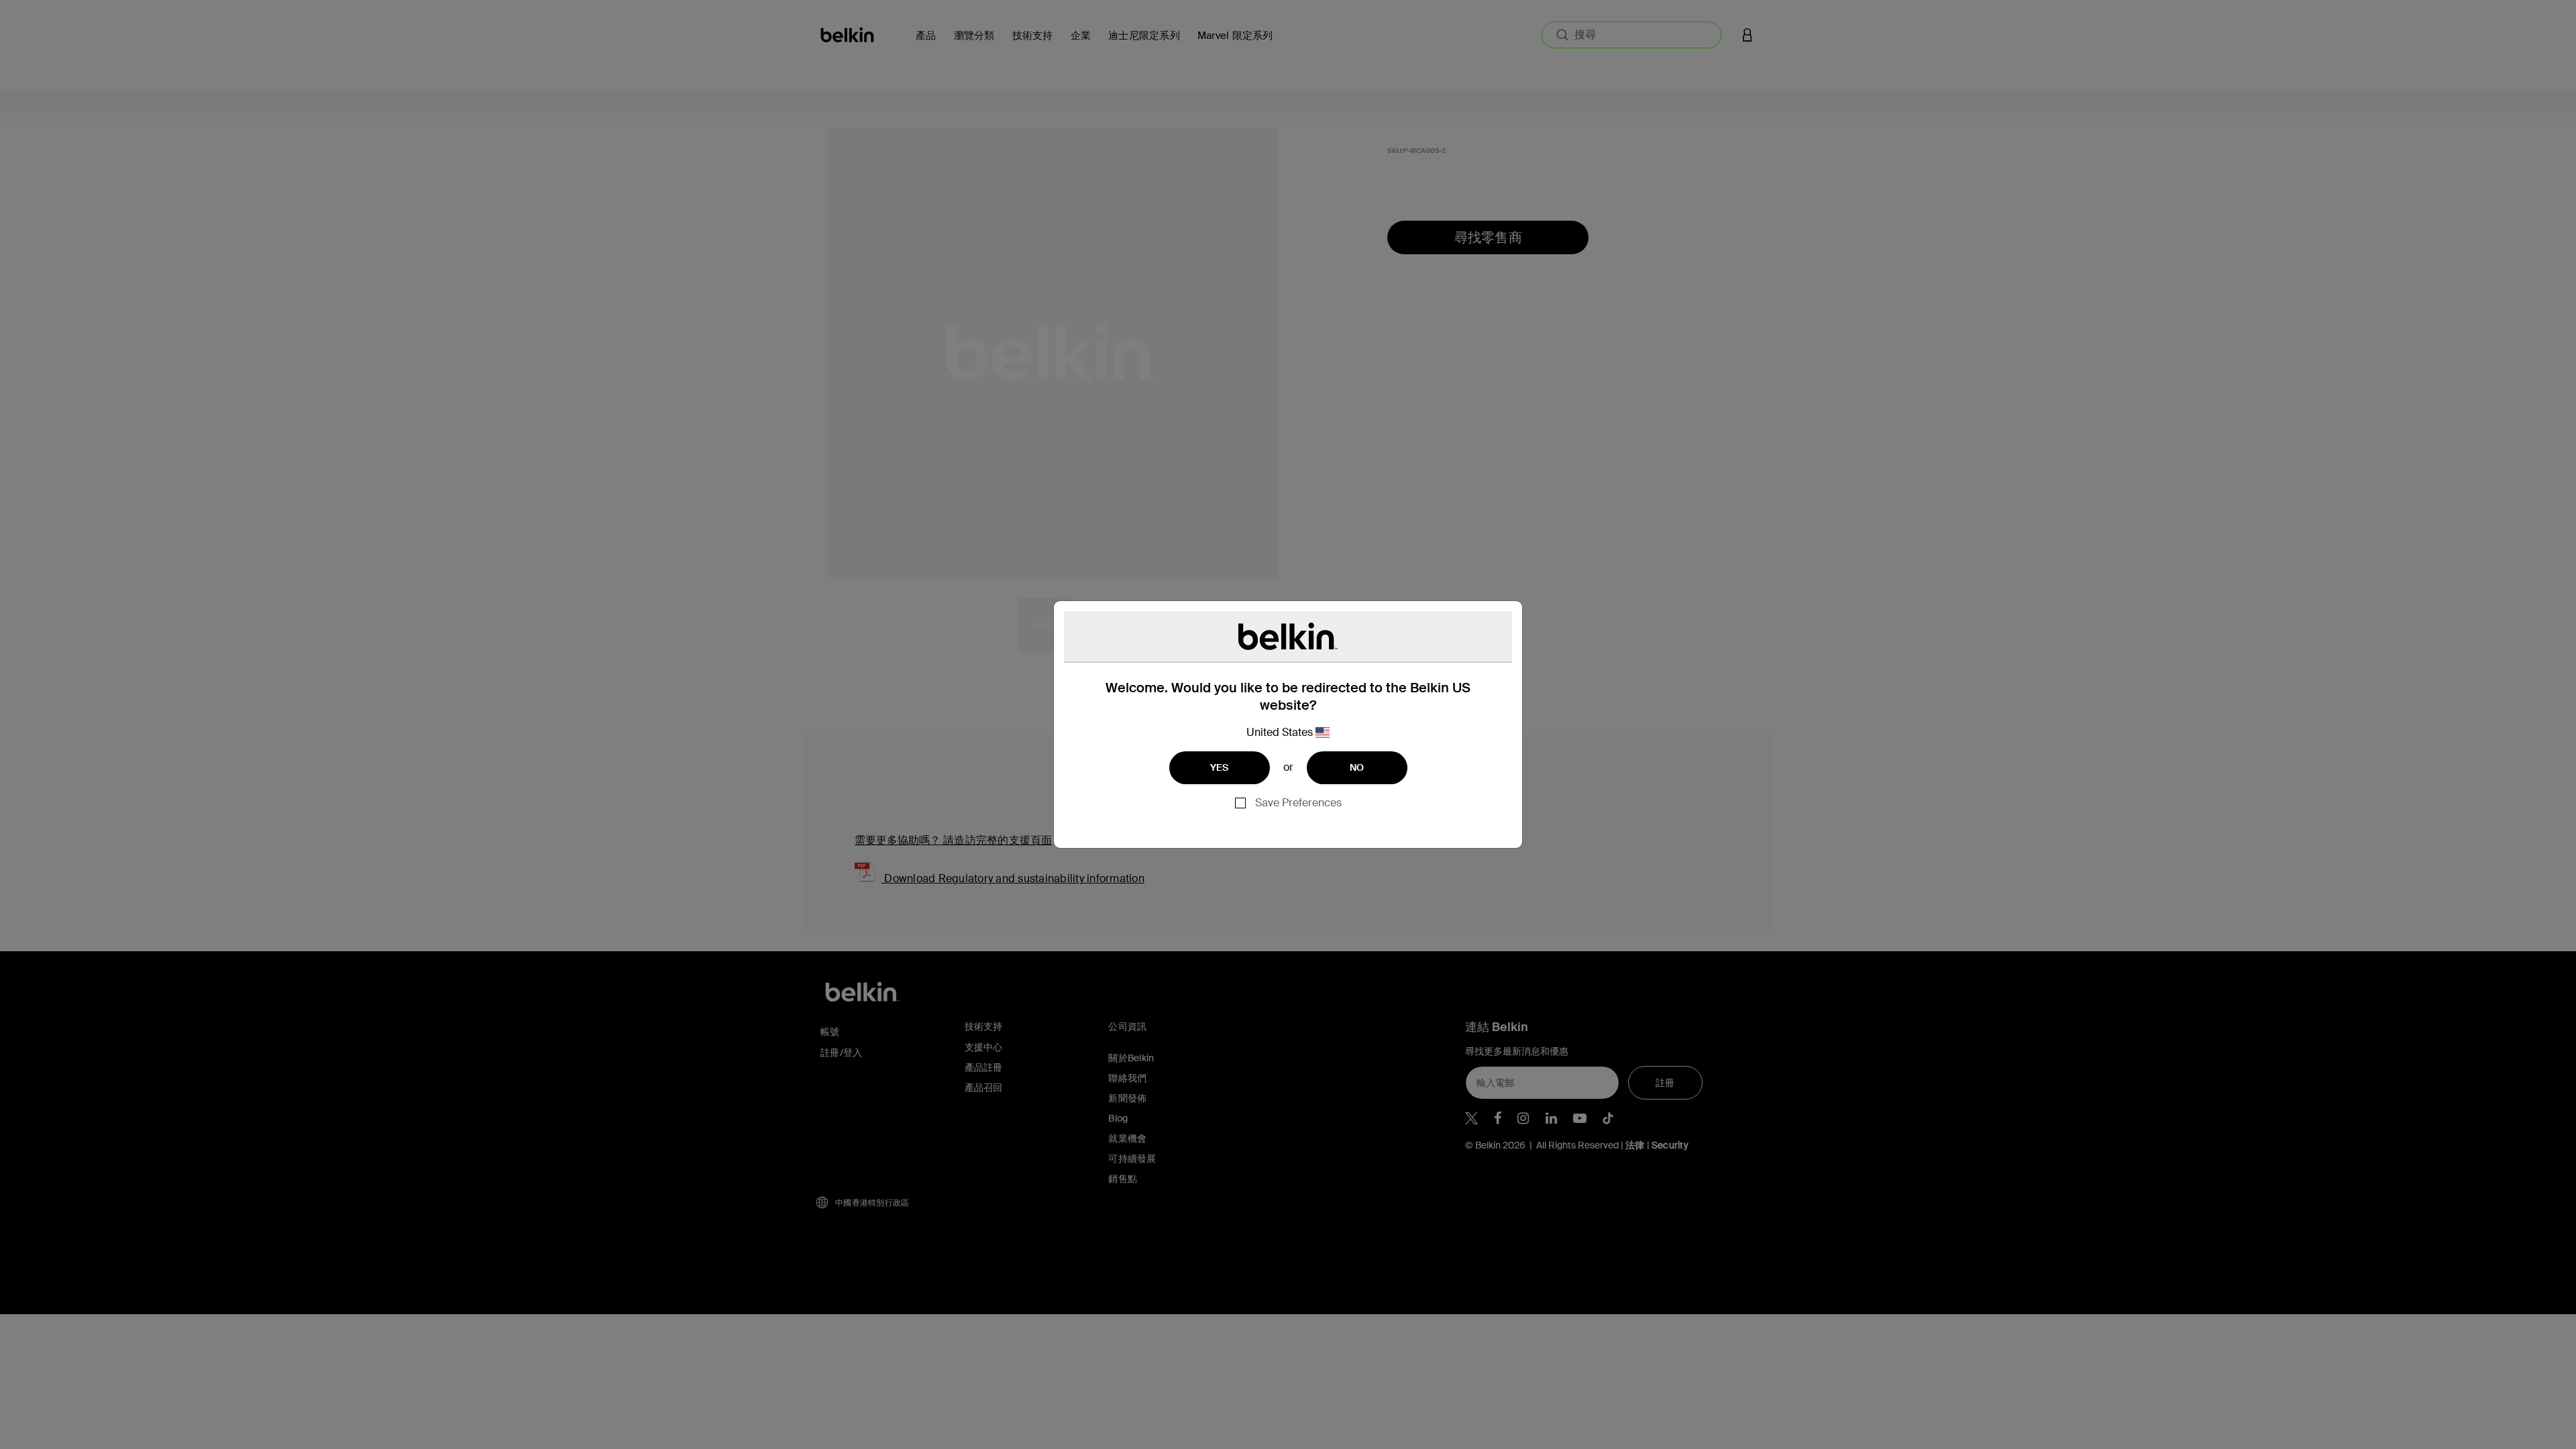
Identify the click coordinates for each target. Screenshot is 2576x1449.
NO (1357, 767)
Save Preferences (1298, 803)
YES (1220, 767)
